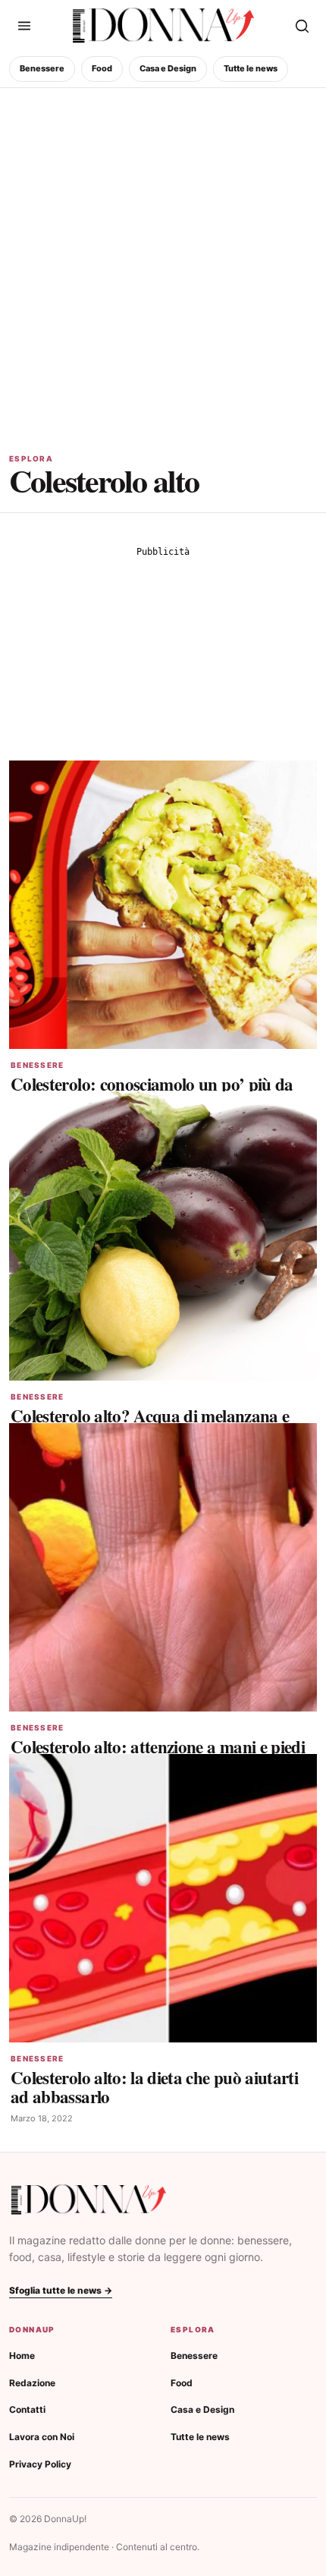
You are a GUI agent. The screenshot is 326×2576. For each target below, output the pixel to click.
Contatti (27, 2409)
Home (22, 2356)
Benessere (42, 68)
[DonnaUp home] (89, 2200)
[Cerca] (302, 26)
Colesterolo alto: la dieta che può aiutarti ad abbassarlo (154, 2087)
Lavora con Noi (42, 2437)
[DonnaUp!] (163, 26)
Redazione (32, 2383)
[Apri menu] (24, 26)
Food (102, 68)
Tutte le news (251, 68)
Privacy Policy (40, 2464)
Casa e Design (168, 68)
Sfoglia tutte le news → (61, 2290)
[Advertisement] (163, 259)
